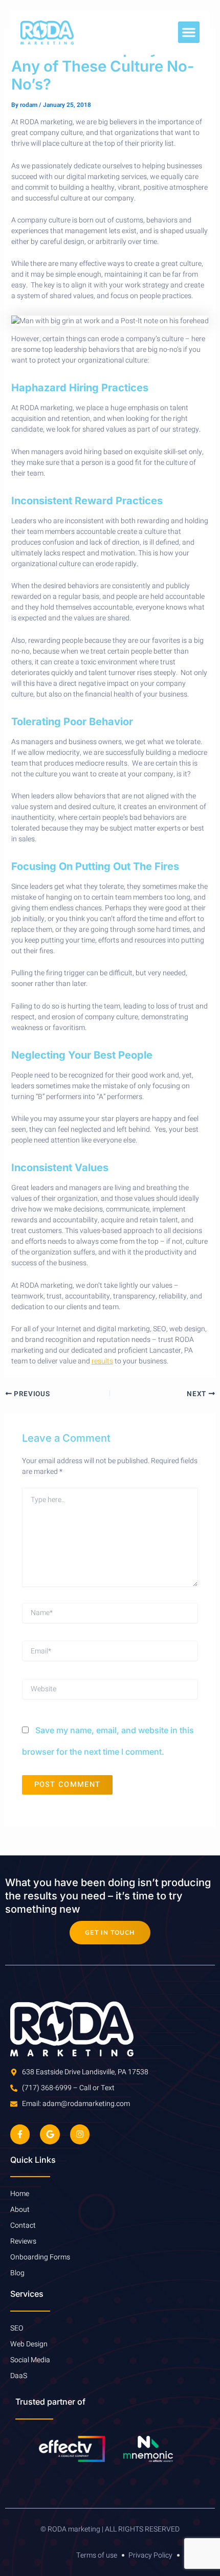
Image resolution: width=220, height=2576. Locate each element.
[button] (189, 32)
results (102, 1361)
